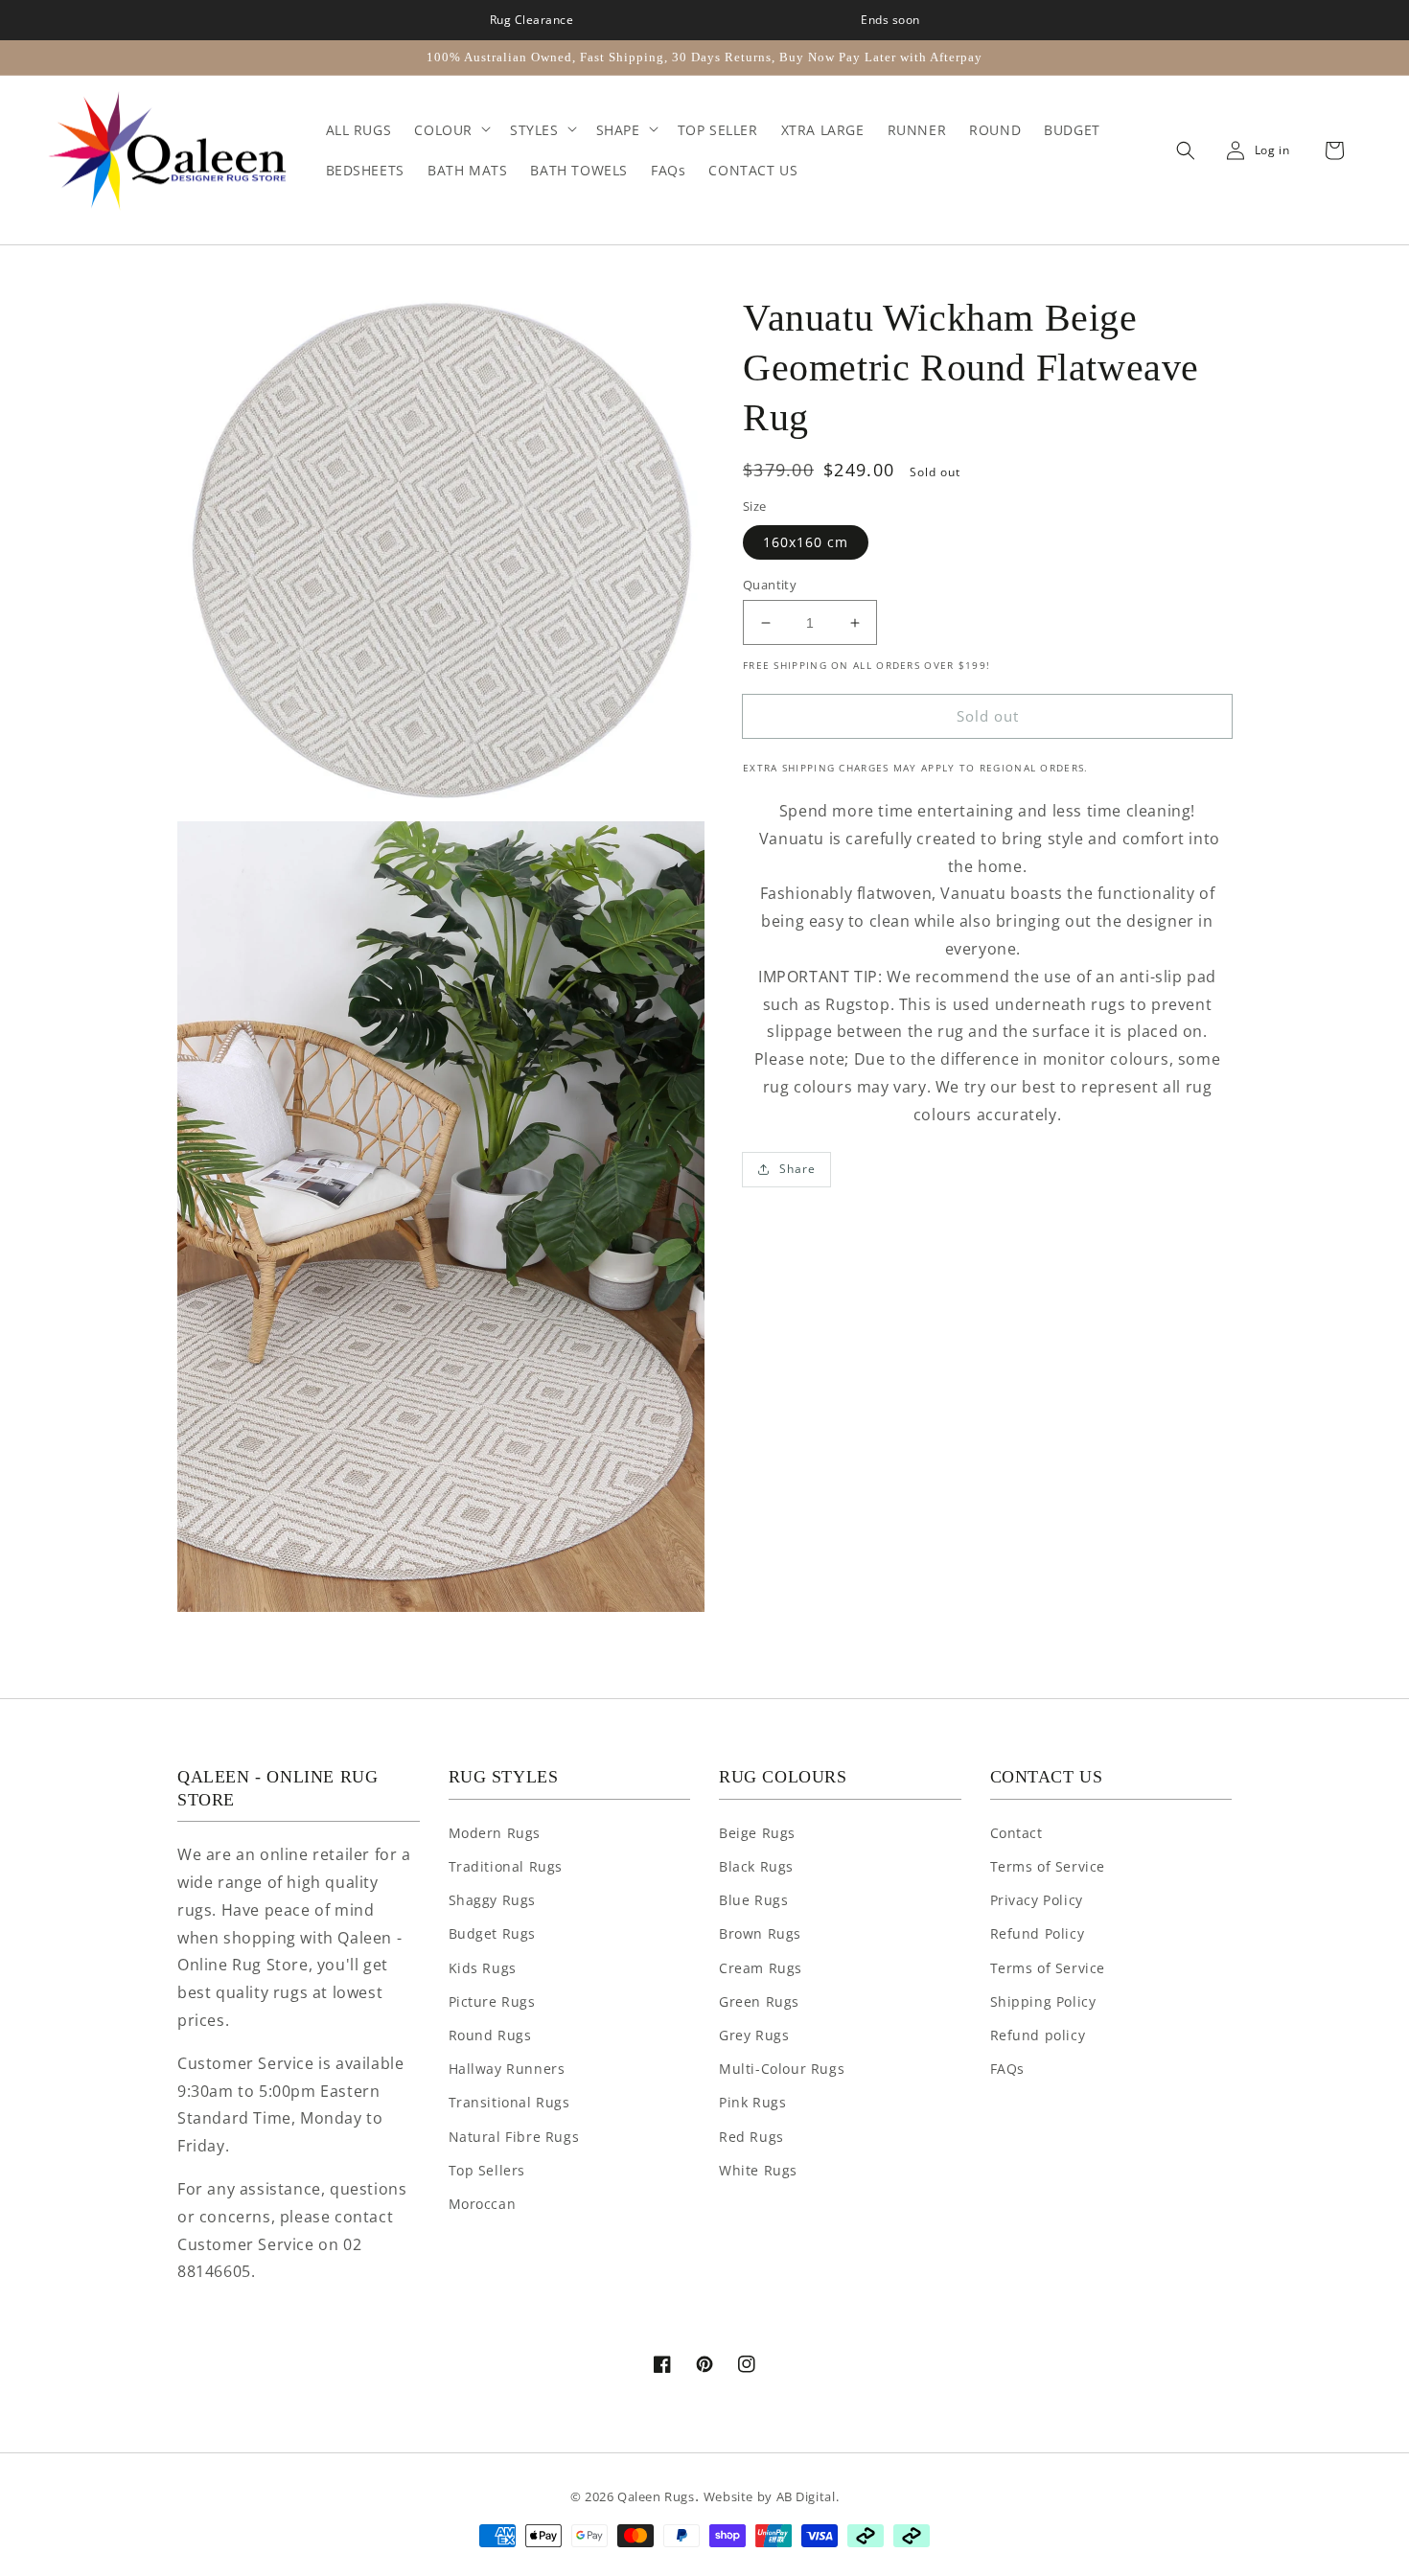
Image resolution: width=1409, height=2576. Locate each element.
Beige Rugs (757, 1833)
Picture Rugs (492, 2001)
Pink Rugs (752, 2102)
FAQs (1007, 2069)
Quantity (770, 585)
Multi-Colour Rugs (782, 2069)
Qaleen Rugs (656, 2496)
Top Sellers (487, 2170)
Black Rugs (756, 1866)
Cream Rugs (761, 1968)
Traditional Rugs (506, 1866)
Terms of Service (1048, 1866)
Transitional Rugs (509, 2102)
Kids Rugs (483, 1968)
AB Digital (806, 2496)
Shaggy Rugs (493, 1900)
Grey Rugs (754, 2035)
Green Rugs (759, 2001)
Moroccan (483, 2204)
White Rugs (758, 2170)
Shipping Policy (1043, 2001)
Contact (1016, 1833)
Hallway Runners (507, 2069)
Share (797, 1169)
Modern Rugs (495, 1833)
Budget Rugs (493, 1933)
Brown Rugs (760, 1933)
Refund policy (1038, 2035)
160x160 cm (806, 542)
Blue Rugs (753, 1900)
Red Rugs (751, 2137)
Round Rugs (490, 2035)
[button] (1181, 150)
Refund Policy (1038, 1933)
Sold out (988, 716)
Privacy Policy (1037, 1900)
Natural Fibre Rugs (514, 2137)
